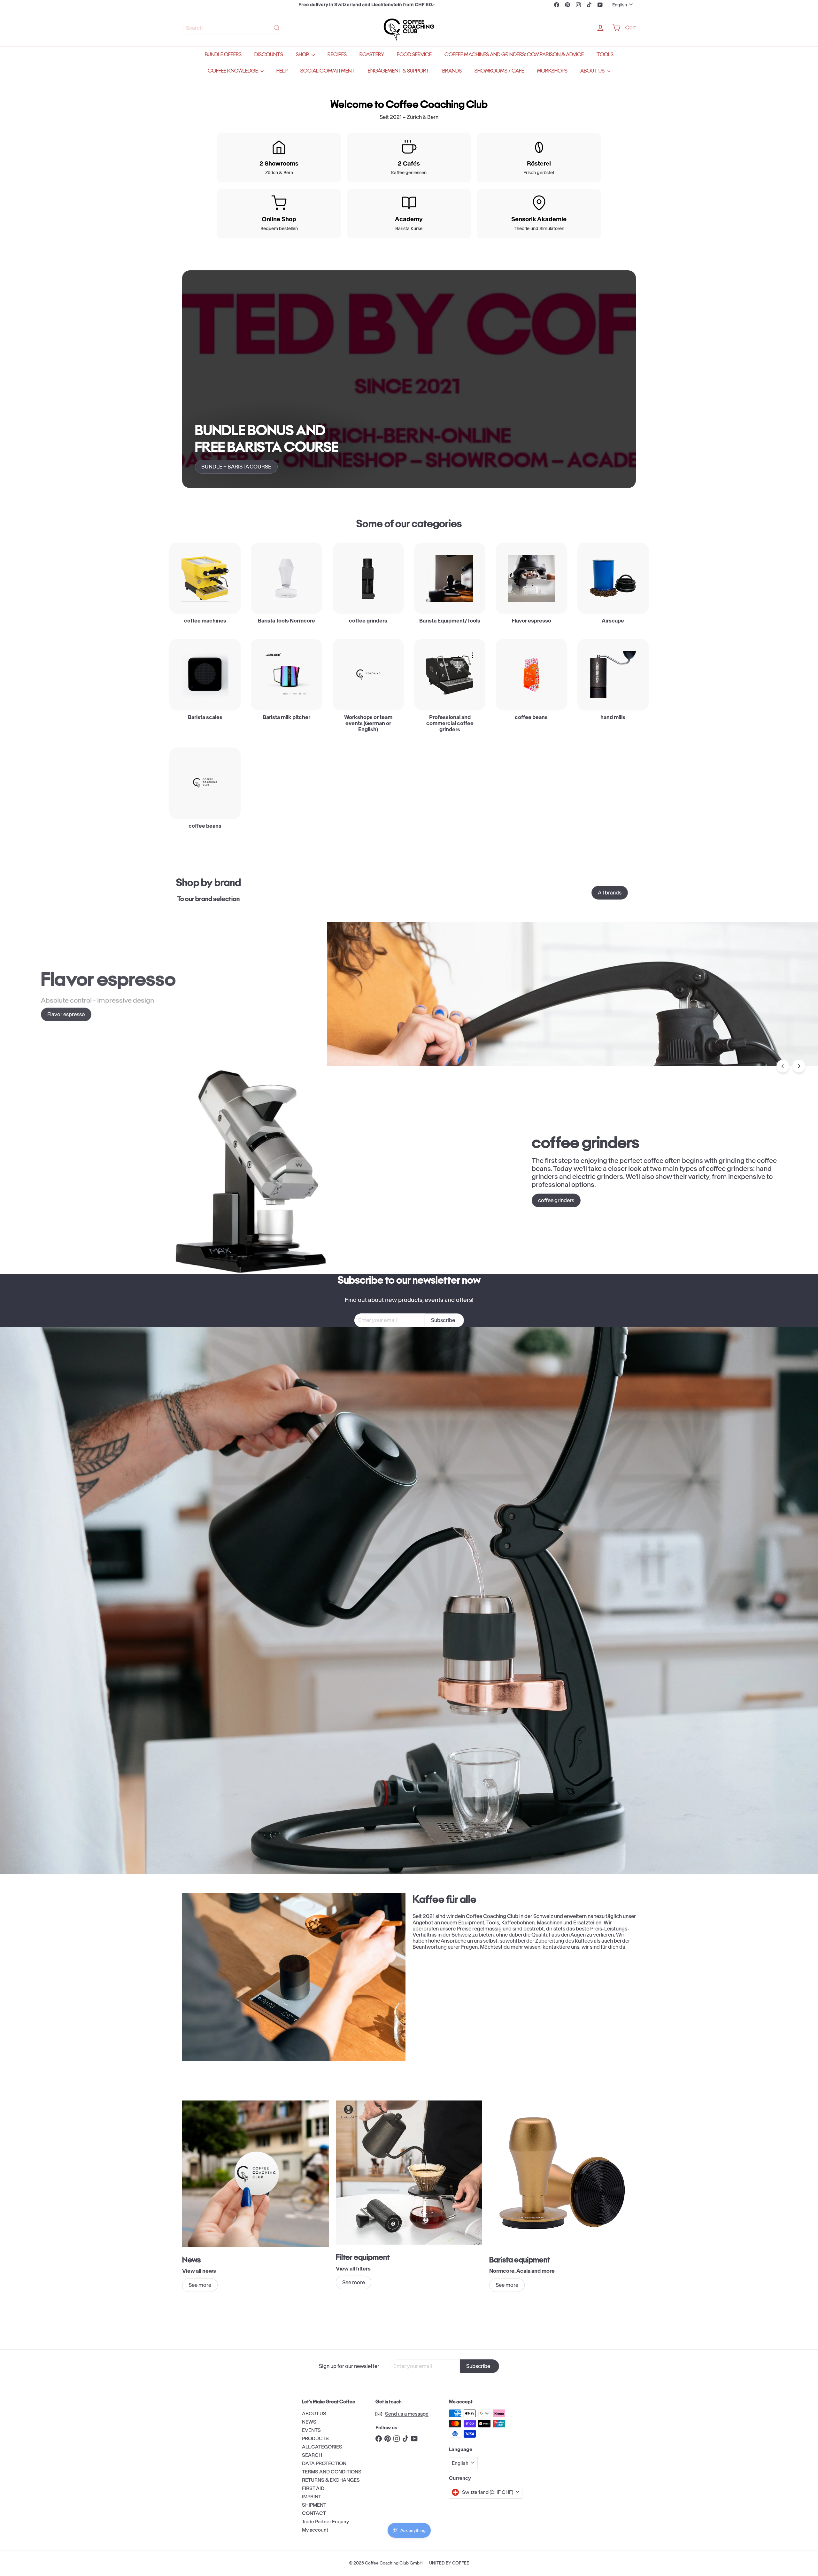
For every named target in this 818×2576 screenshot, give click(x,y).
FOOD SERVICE (414, 54)
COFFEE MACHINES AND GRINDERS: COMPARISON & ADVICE (514, 54)
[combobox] (233, 28)
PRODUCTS (315, 2438)
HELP (282, 71)
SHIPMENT (314, 2505)
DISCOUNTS (269, 54)
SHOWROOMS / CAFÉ (499, 71)
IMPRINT (312, 2497)
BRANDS (452, 71)
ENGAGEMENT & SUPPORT (399, 71)
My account (315, 2530)
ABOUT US (593, 71)
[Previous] (783, 1066)
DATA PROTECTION (324, 2463)
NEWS (309, 2422)
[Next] (799, 1066)
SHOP (303, 54)
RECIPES (337, 54)
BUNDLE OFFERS (223, 54)
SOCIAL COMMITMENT (328, 71)
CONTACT (314, 2513)
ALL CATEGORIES (322, 2447)
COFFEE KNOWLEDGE (233, 71)
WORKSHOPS (552, 71)
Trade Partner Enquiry (325, 2522)
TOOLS (605, 54)
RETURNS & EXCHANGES (331, 2480)
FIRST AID (313, 2488)
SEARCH (312, 2455)
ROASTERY (372, 54)
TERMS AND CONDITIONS (332, 2472)
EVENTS (311, 2430)
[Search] (277, 28)
